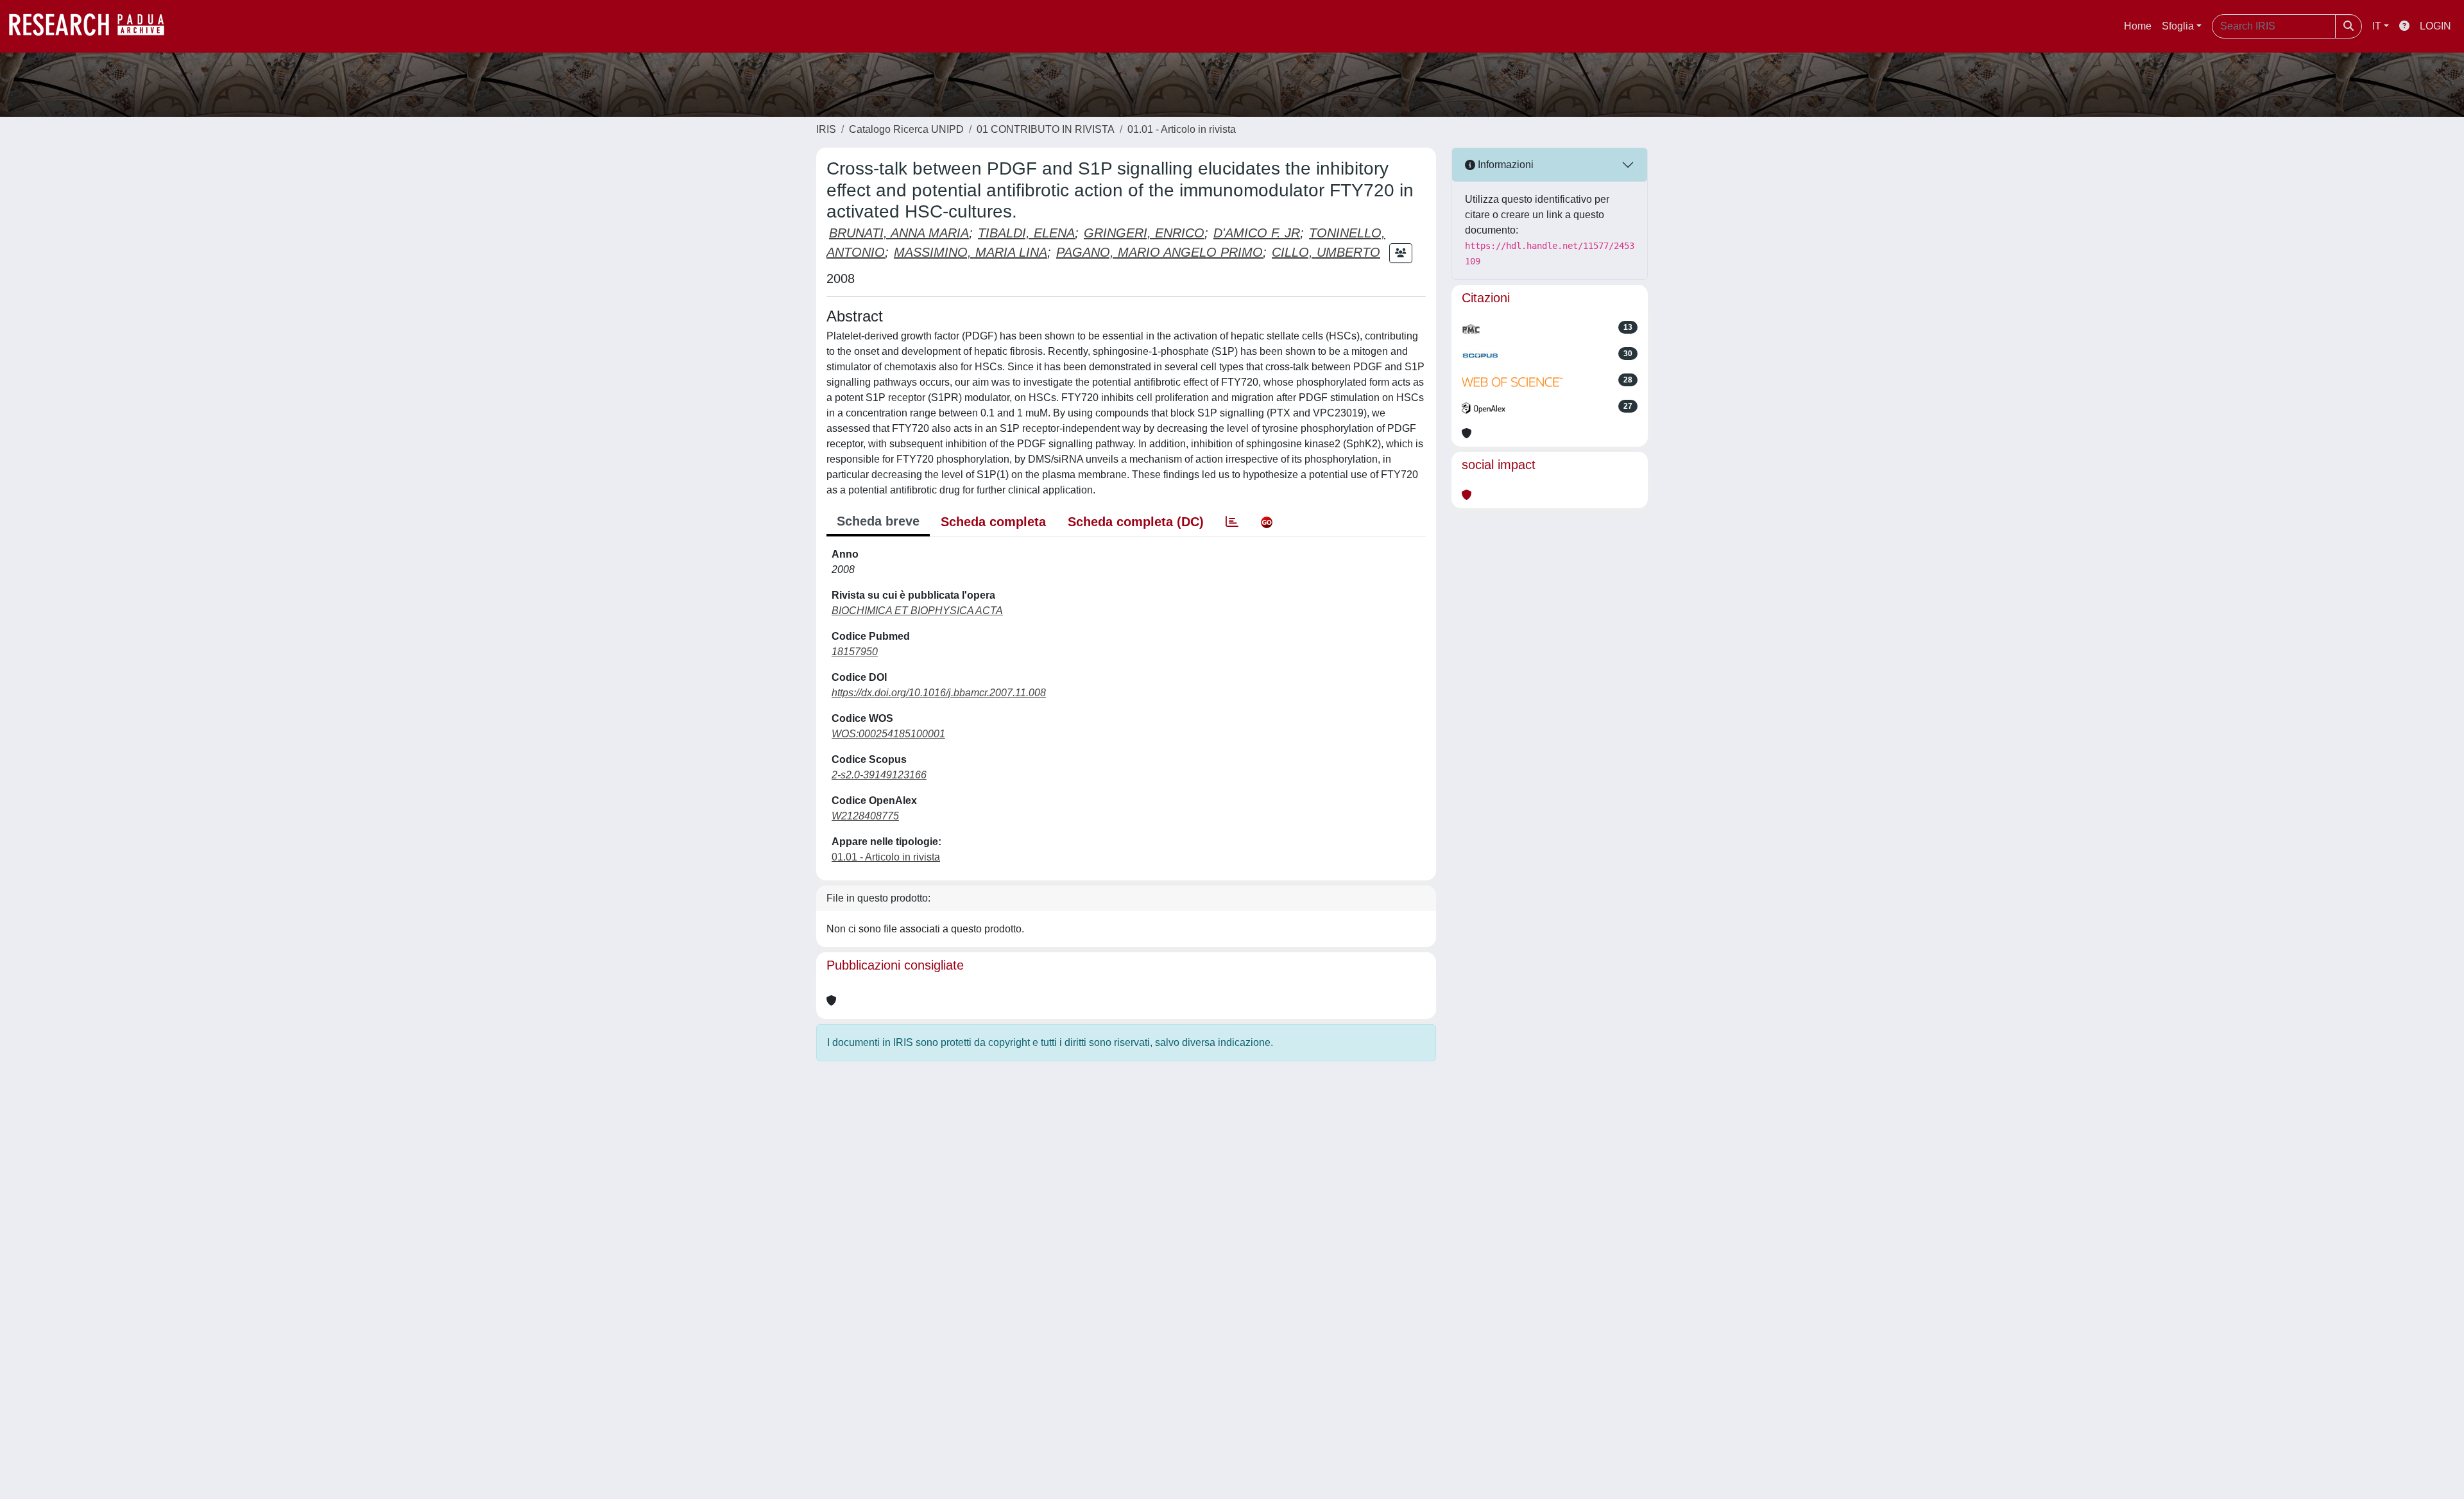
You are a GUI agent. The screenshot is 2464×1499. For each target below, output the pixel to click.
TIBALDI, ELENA (1026, 233)
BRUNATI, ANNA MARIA (899, 233)
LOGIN (2435, 26)
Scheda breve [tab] (878, 521)
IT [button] (2377, 26)
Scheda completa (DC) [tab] (1136, 522)
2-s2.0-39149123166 (879, 775)
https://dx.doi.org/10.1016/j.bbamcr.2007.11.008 (939, 693)
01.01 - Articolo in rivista (1182, 129)
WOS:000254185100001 (888, 734)
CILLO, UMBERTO (1326, 252)
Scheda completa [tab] (993, 522)
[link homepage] (93, 26)
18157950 (855, 652)
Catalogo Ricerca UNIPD (906, 129)
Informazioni (1504, 165)
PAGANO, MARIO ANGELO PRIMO (1159, 252)
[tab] (1232, 522)
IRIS (826, 129)
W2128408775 (865, 816)
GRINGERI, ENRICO (1144, 233)
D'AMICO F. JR (1257, 233)
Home (2138, 26)
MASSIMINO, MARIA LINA (971, 252)
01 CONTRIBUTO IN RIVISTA (1046, 129)
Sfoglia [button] (2178, 26)
